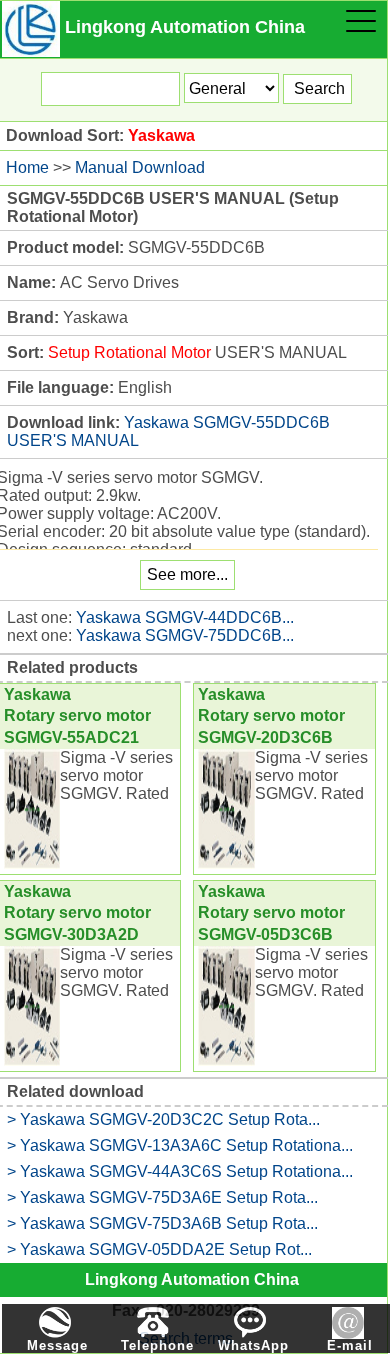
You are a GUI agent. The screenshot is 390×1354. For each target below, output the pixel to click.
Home (27, 167)
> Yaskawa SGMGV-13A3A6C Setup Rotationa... (180, 1145)
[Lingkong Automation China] (31, 27)
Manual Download (140, 167)
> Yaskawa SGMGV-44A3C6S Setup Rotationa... (180, 1171)
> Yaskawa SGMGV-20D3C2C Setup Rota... (163, 1119)
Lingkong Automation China (192, 1279)
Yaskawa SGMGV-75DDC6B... (185, 635)
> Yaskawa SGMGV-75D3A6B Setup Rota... (162, 1223)
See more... (187, 574)
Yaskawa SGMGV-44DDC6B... (185, 617)
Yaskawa (161, 135)
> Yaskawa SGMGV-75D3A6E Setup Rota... (162, 1197)
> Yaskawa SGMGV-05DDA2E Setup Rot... (159, 1249)
